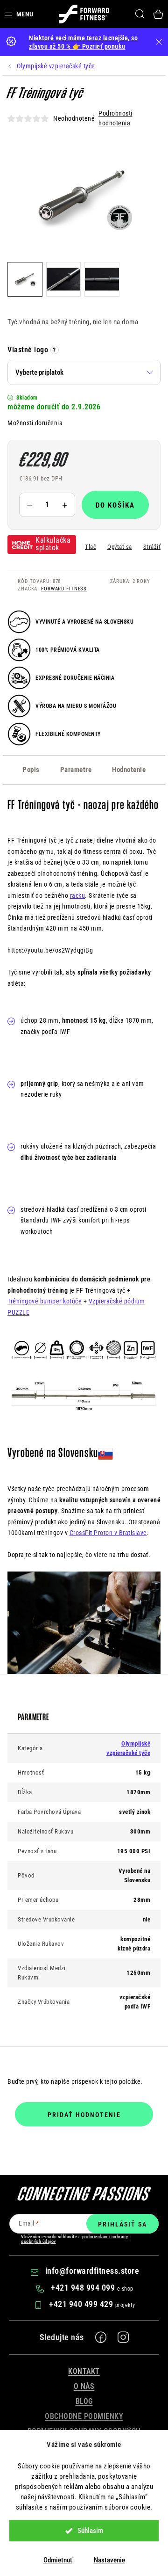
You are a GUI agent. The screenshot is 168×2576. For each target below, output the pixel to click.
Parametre (76, 770)
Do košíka (115, 505)
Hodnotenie (129, 770)
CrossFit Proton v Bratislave (108, 1533)
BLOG (84, 2401)
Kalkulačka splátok (53, 544)
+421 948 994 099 (84, 2288)
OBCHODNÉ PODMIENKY (84, 2416)
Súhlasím (90, 2531)
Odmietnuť (58, 2560)
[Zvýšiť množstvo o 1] (65, 505)
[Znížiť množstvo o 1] (29, 505)
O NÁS (84, 2386)
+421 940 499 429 (82, 2304)
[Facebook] (101, 2337)
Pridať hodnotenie (84, 2115)
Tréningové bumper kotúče (45, 1301)
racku (78, 895)
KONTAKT (84, 2371)
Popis (31, 770)
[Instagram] (123, 2337)
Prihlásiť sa (122, 2224)
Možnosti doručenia (35, 423)
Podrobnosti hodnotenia (115, 118)
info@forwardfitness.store (92, 2271)
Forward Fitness (64, 589)
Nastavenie (109, 2560)
